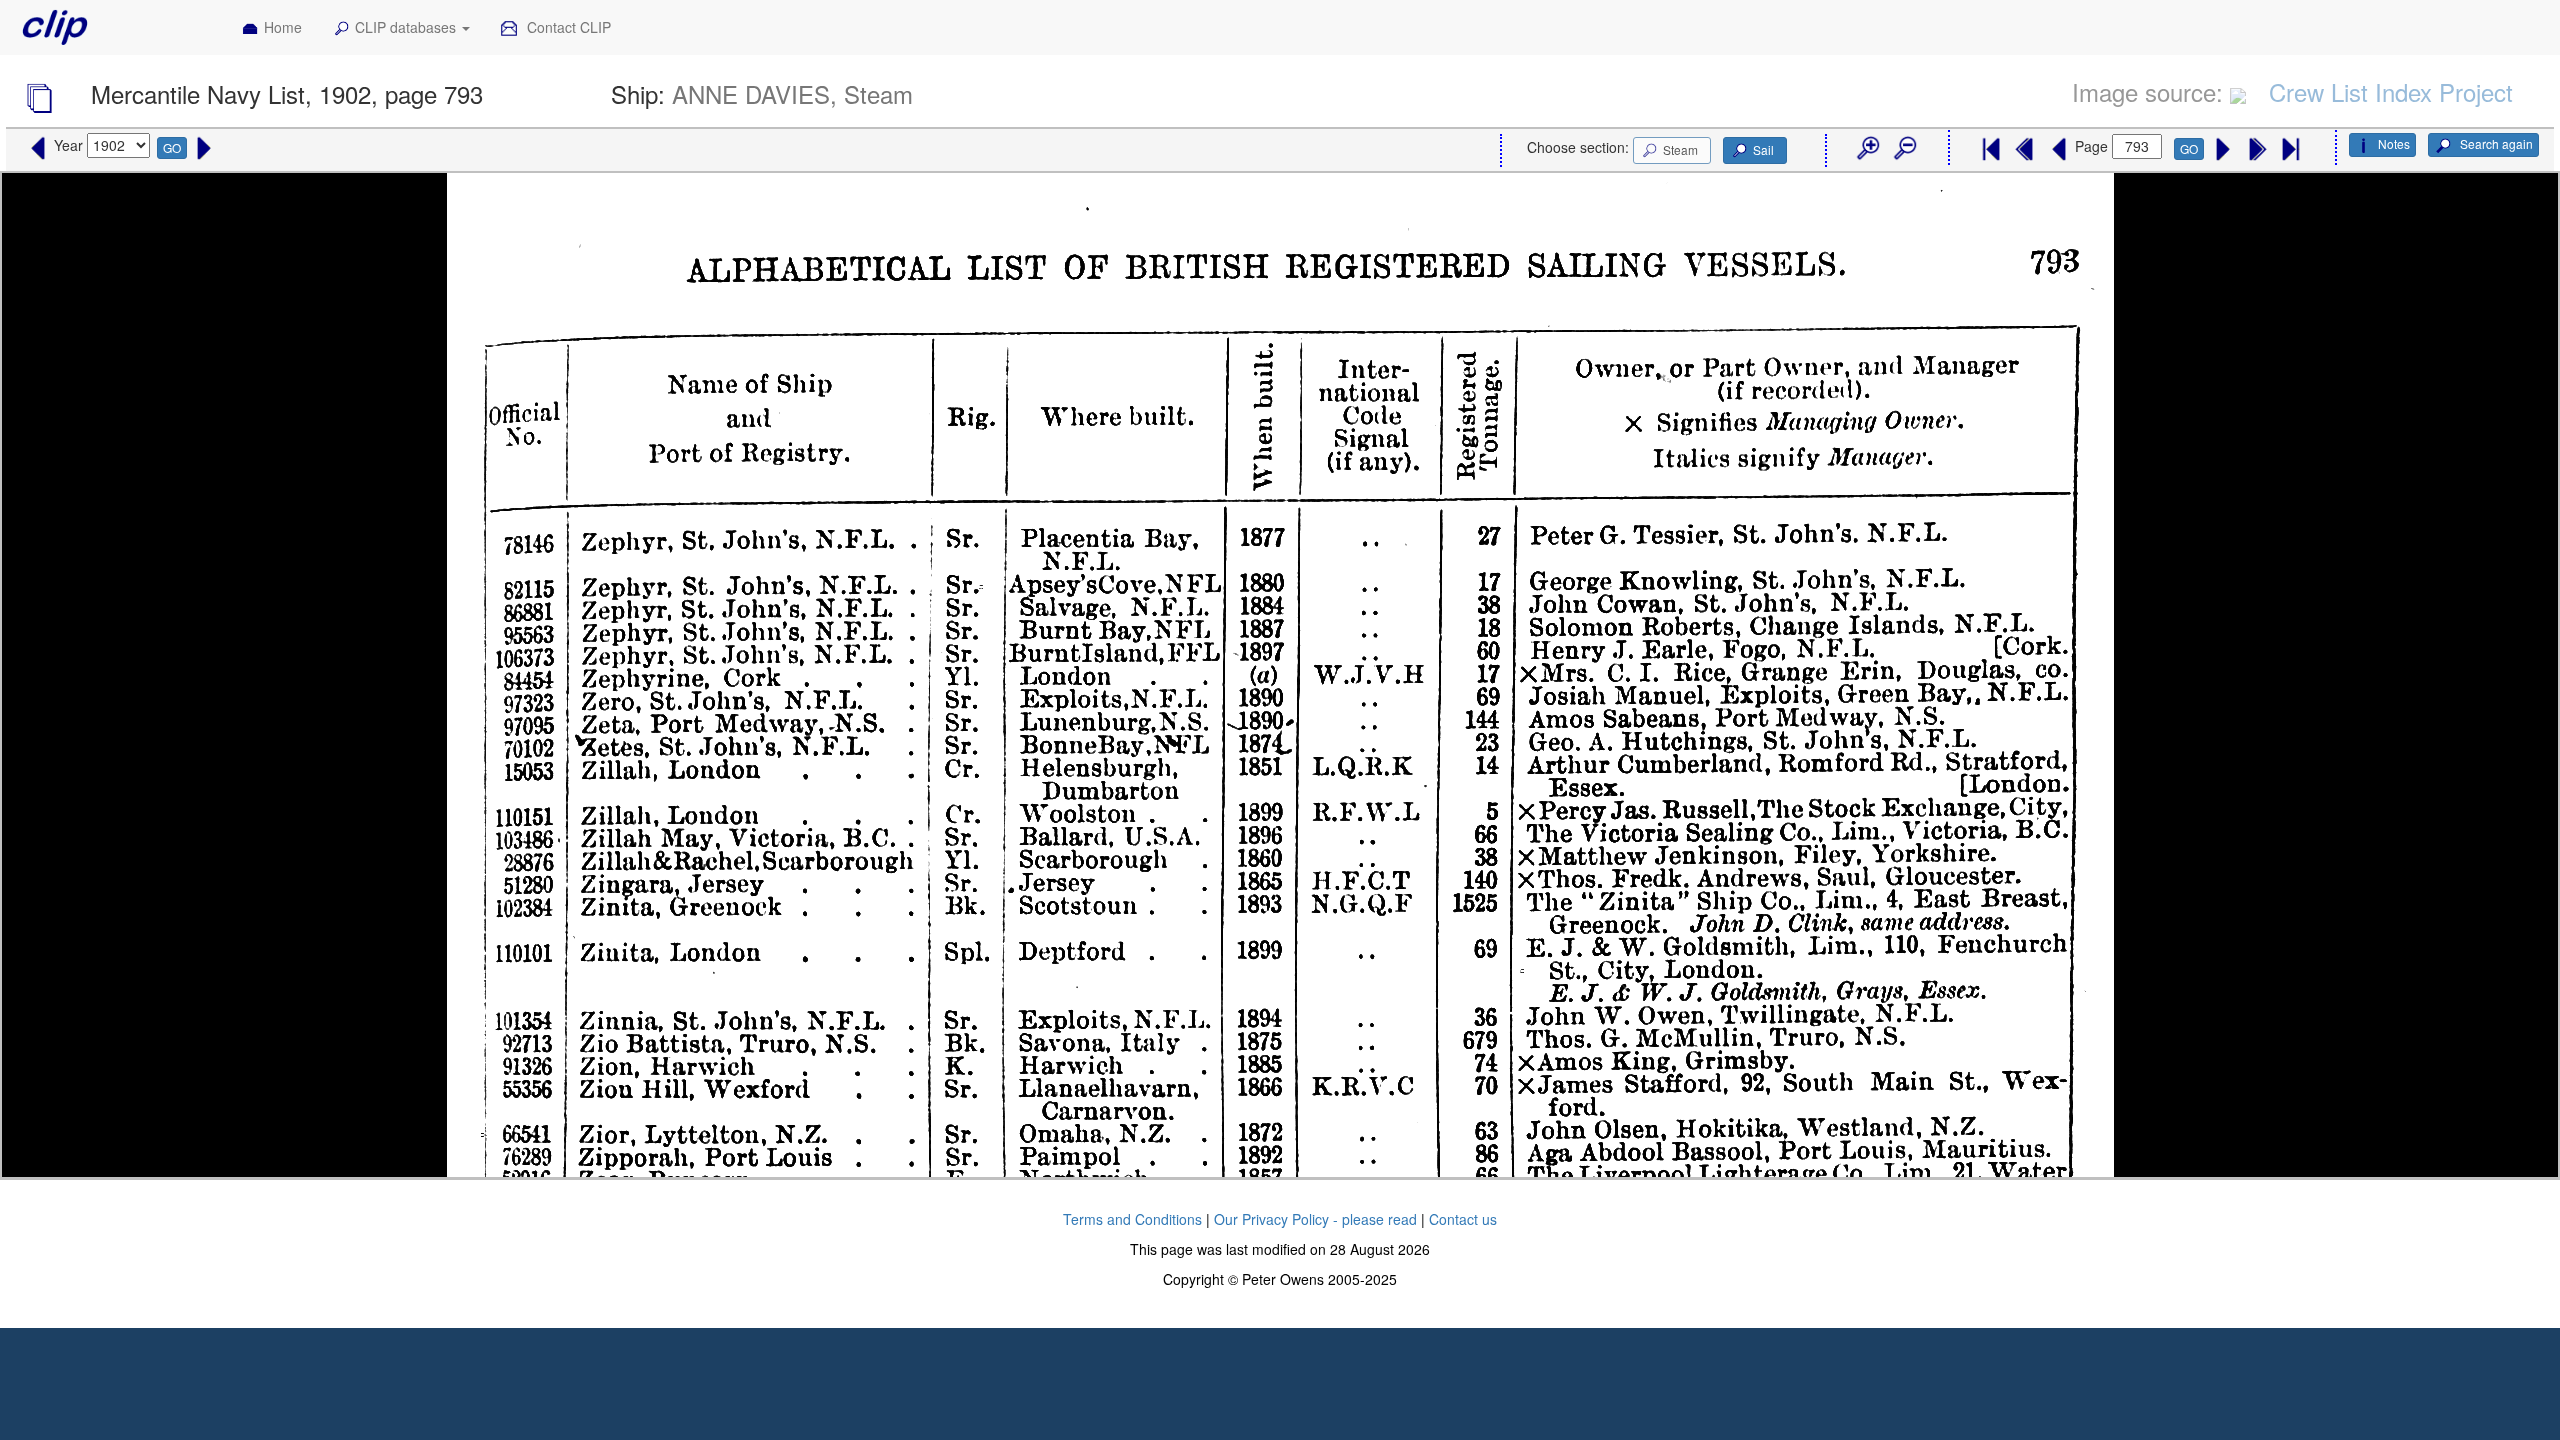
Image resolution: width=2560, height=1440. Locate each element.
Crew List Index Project (2391, 91)
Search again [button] (2495, 143)
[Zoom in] (1867, 149)
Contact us (1463, 1219)
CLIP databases (407, 27)
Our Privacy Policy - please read (1315, 1219)
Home (283, 27)
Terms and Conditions (1132, 1219)
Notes (2394, 143)
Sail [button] (1763, 149)
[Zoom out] (1904, 149)
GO (172, 147)
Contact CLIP (567, 27)
